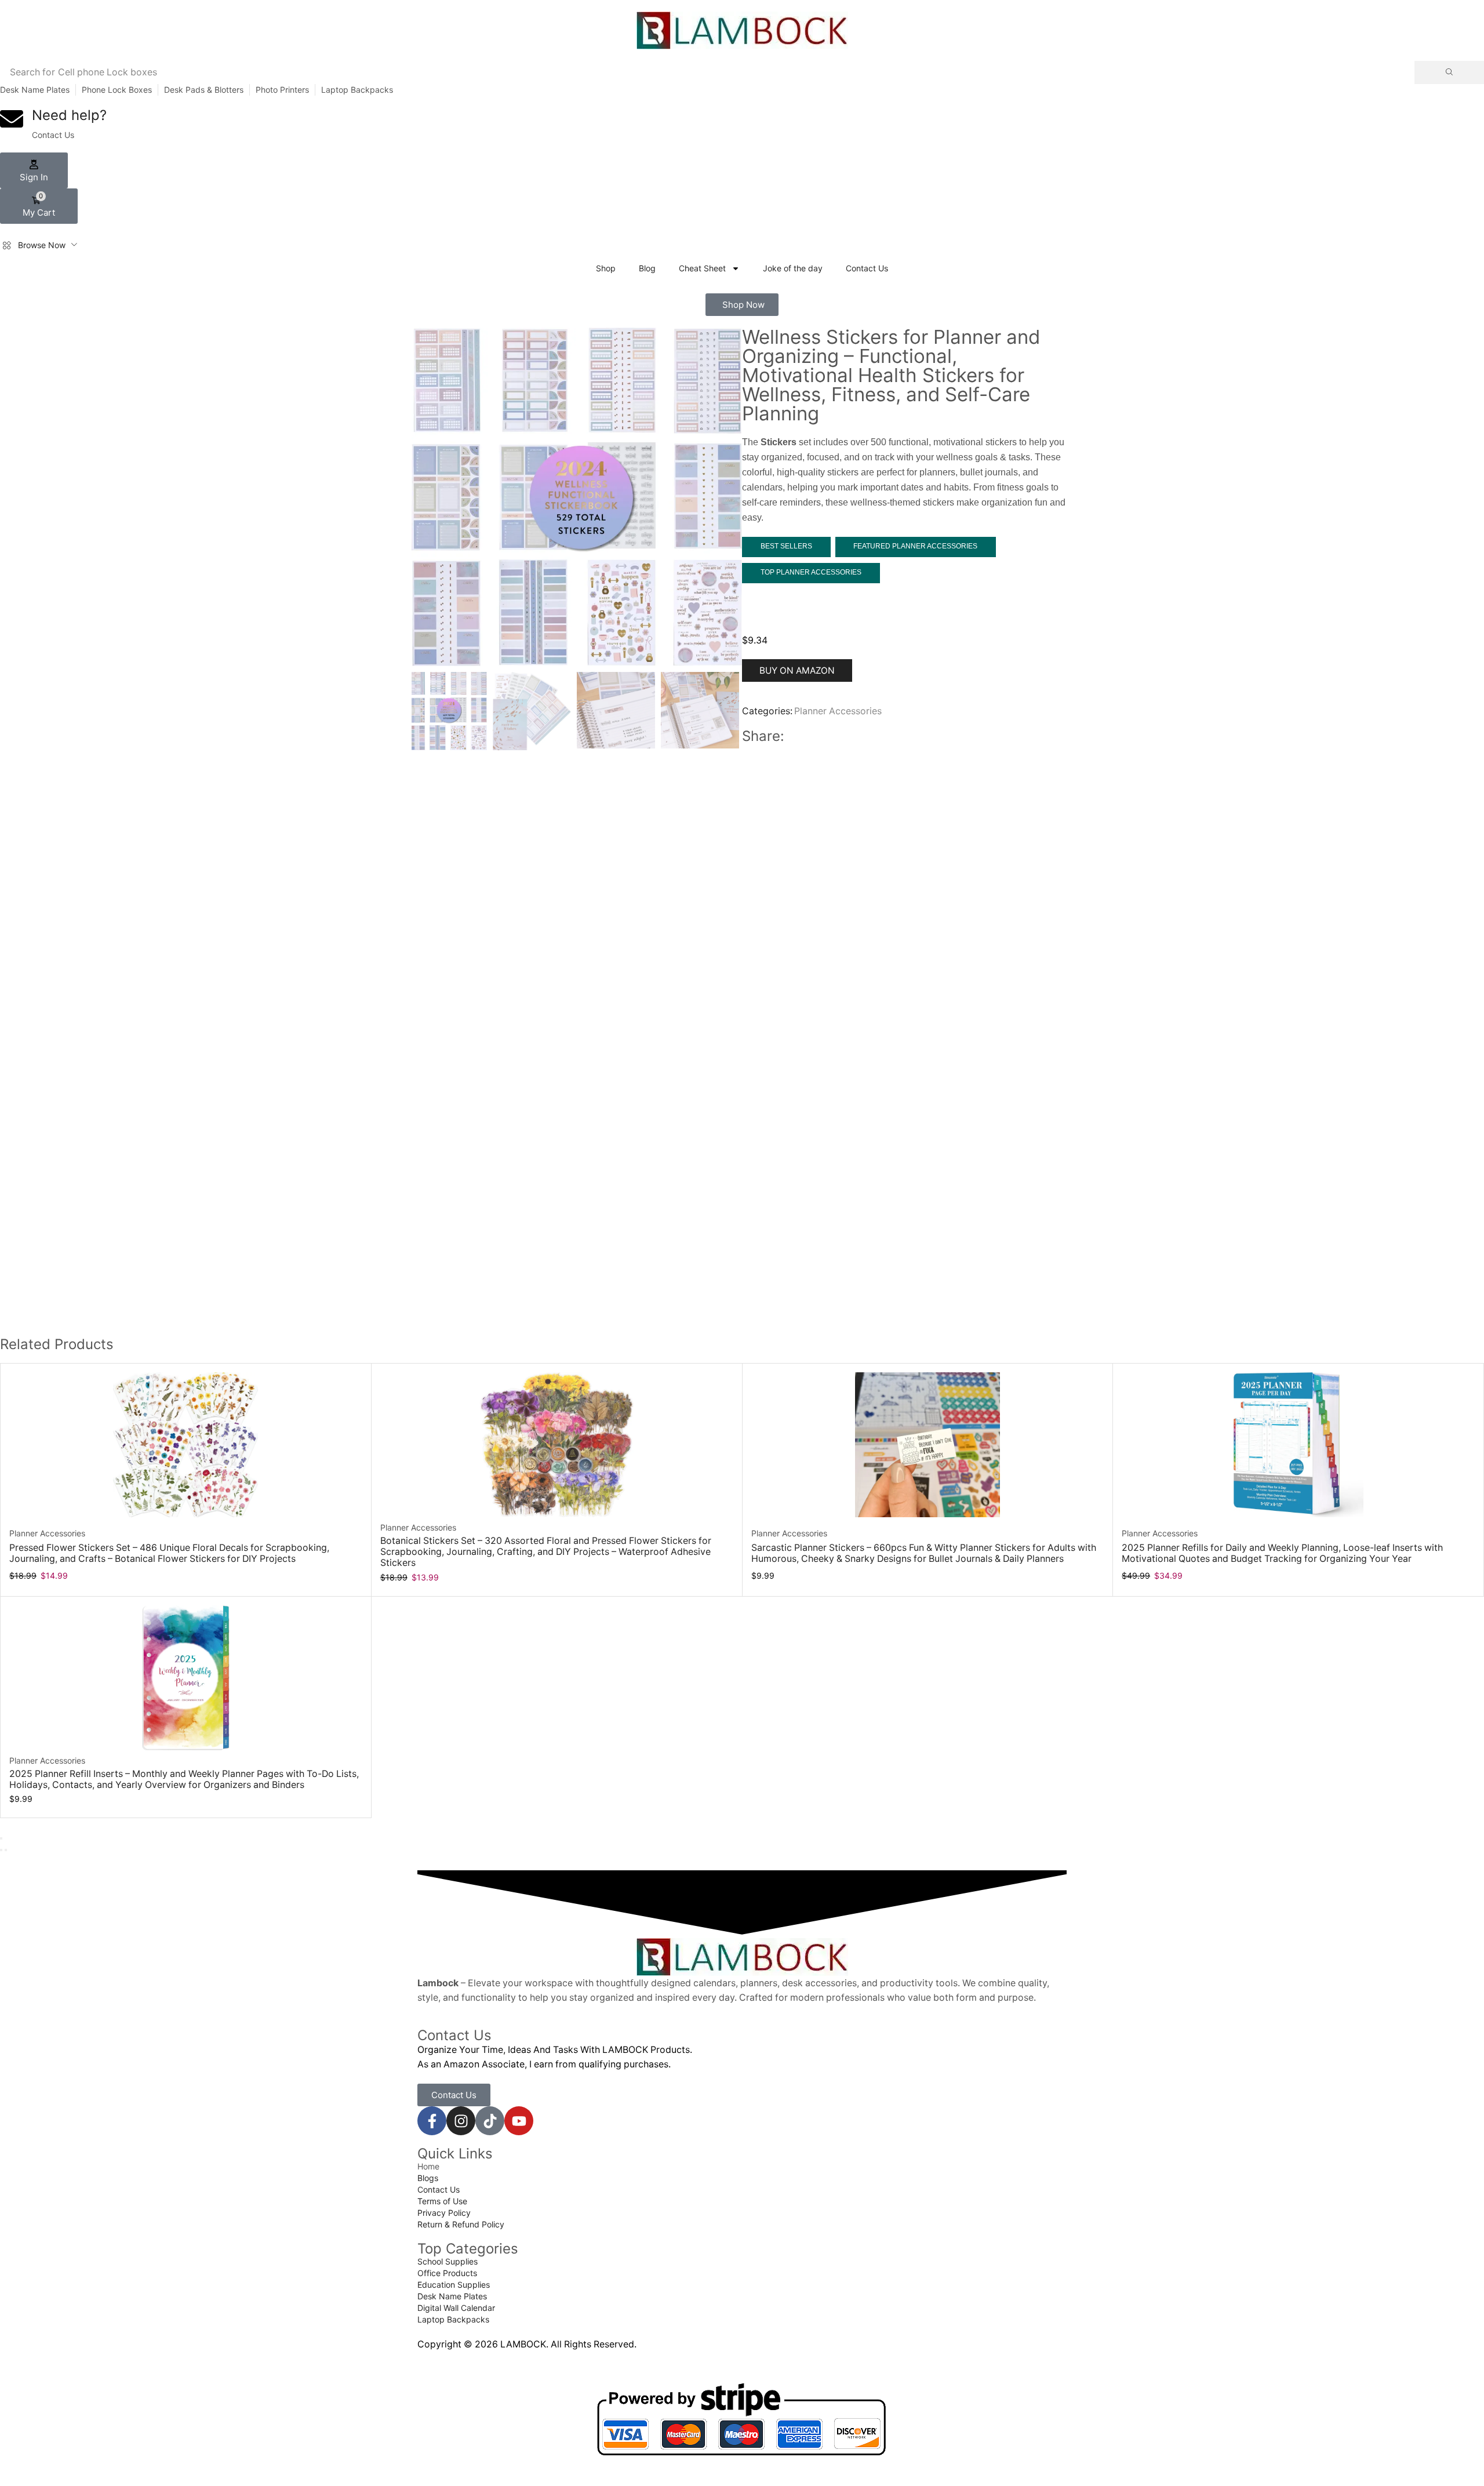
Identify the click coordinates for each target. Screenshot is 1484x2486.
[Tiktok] (490, 2121)
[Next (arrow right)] (6, 1850)
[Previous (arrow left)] (1, 1850)
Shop (606, 268)
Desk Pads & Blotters (204, 90)
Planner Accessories (838, 711)
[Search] (1449, 72)
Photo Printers (282, 90)
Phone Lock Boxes (117, 90)
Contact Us (867, 268)
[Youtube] (519, 2121)
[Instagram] (461, 2121)
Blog (647, 268)
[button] (34, 170)
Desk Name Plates (35, 90)
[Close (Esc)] (1, 1838)
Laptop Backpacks (357, 90)
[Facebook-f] (432, 2121)
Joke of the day (793, 268)
